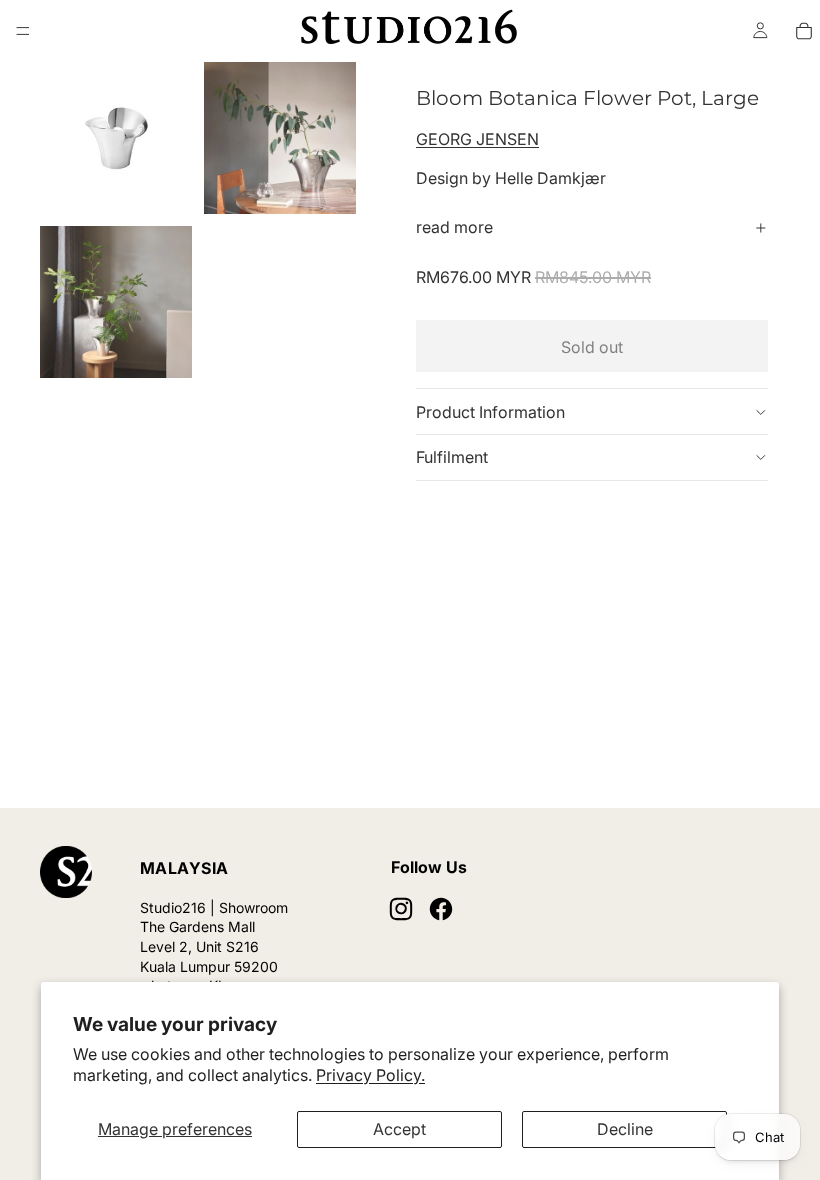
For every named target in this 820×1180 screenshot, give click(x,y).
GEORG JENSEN (477, 139)
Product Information (490, 412)
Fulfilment (452, 457)
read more (454, 227)
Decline (625, 1129)
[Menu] (23, 31)
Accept (399, 1129)
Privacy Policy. (370, 1075)
